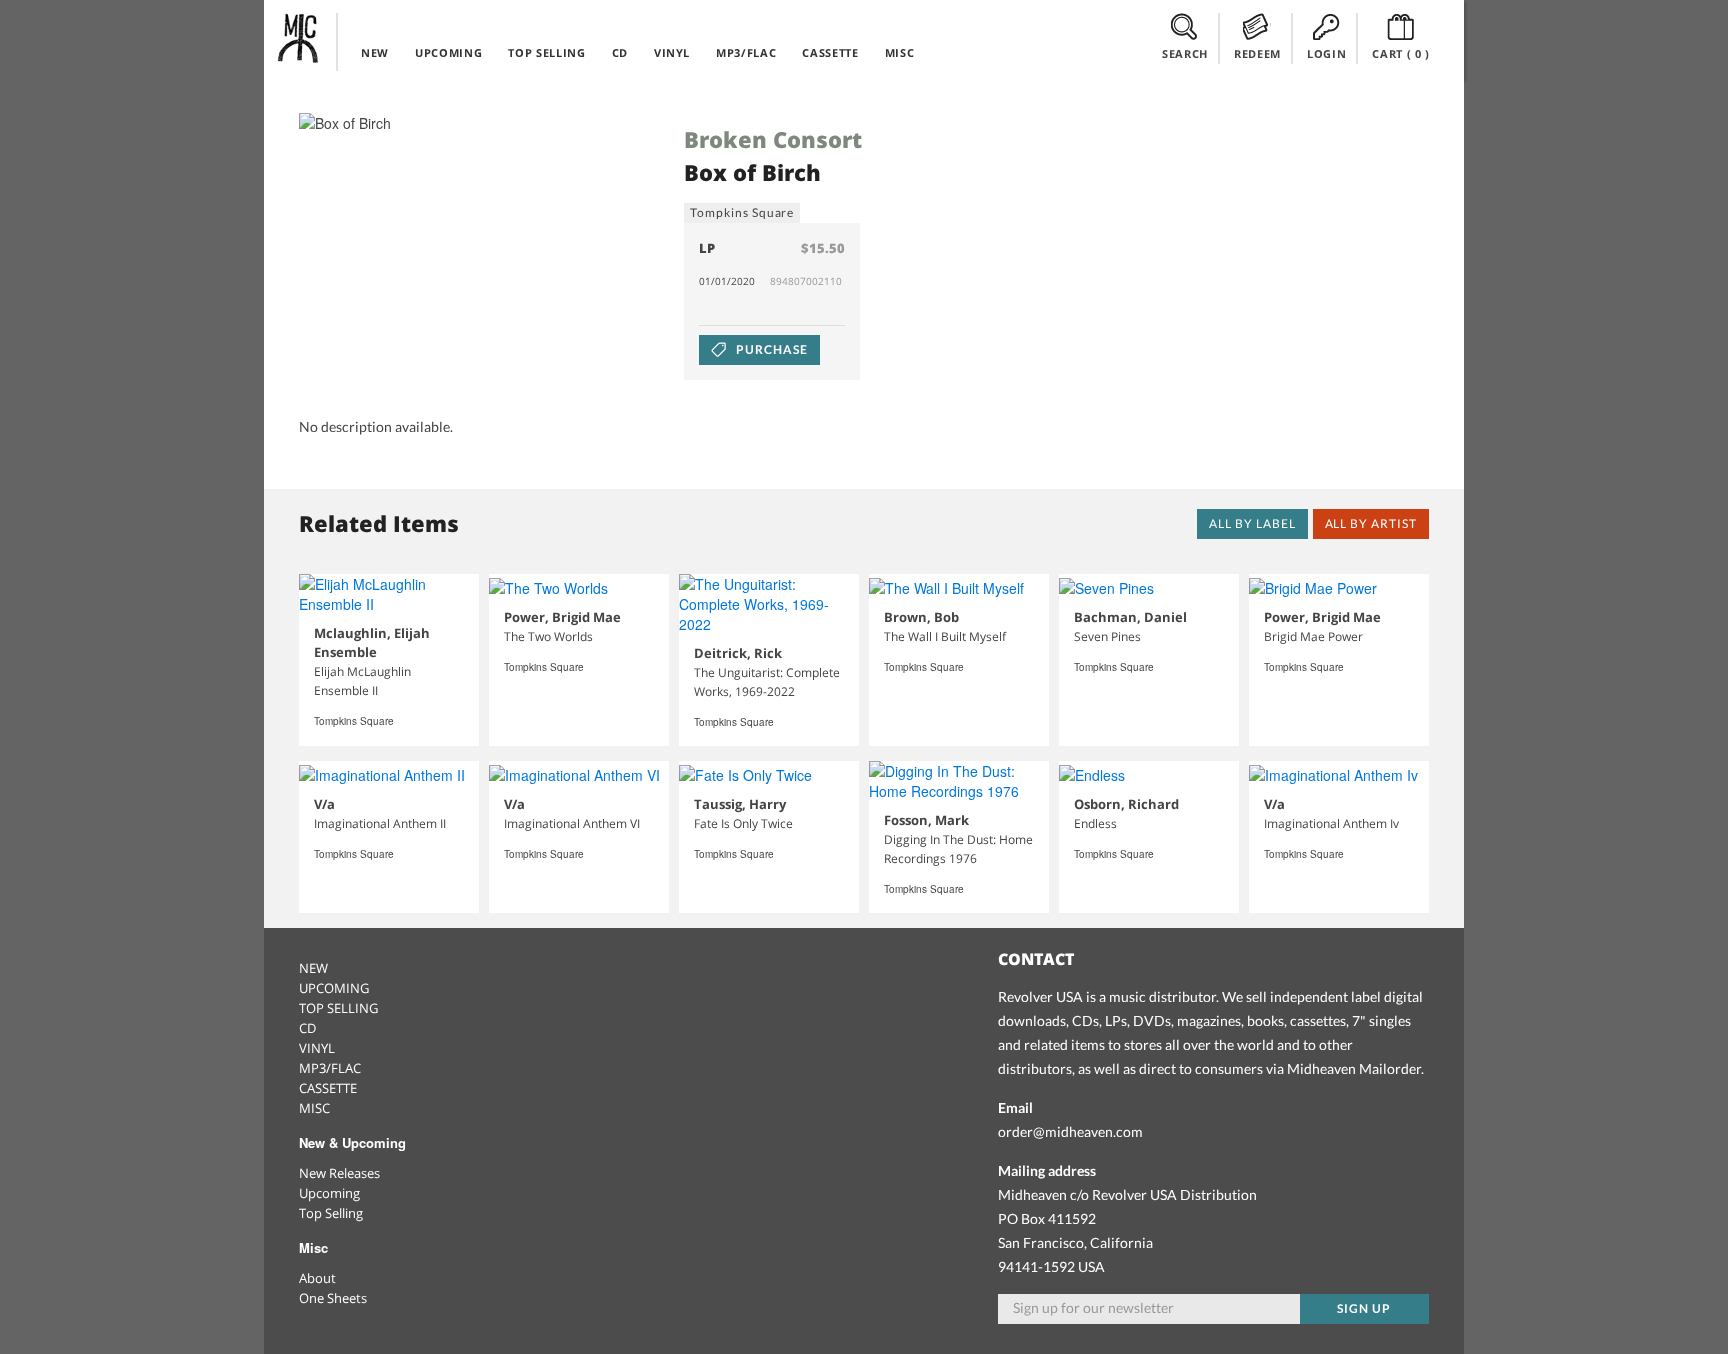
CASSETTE (830, 52)
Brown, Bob (921, 617)
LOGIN (1326, 53)
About (317, 1278)
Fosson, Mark (926, 820)
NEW (375, 52)
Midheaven (299, 38)
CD (620, 52)
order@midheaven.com (1070, 1131)
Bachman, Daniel (1130, 617)
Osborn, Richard (1126, 804)
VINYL (672, 52)
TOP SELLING (546, 52)
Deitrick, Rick (738, 653)
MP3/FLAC (746, 52)
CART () (1401, 53)
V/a (324, 804)
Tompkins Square (742, 212)
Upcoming (329, 1193)
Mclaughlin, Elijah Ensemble (372, 642)
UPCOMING (448, 52)
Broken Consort (773, 139)
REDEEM (1257, 53)
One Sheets (333, 1298)
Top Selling (331, 1213)
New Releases (339, 1173)
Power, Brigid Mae (562, 617)
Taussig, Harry (740, 804)
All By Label (1252, 523)
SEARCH (1185, 53)
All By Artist (1371, 523)
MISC (900, 52)
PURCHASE (770, 349)
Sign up (1364, 1308)
